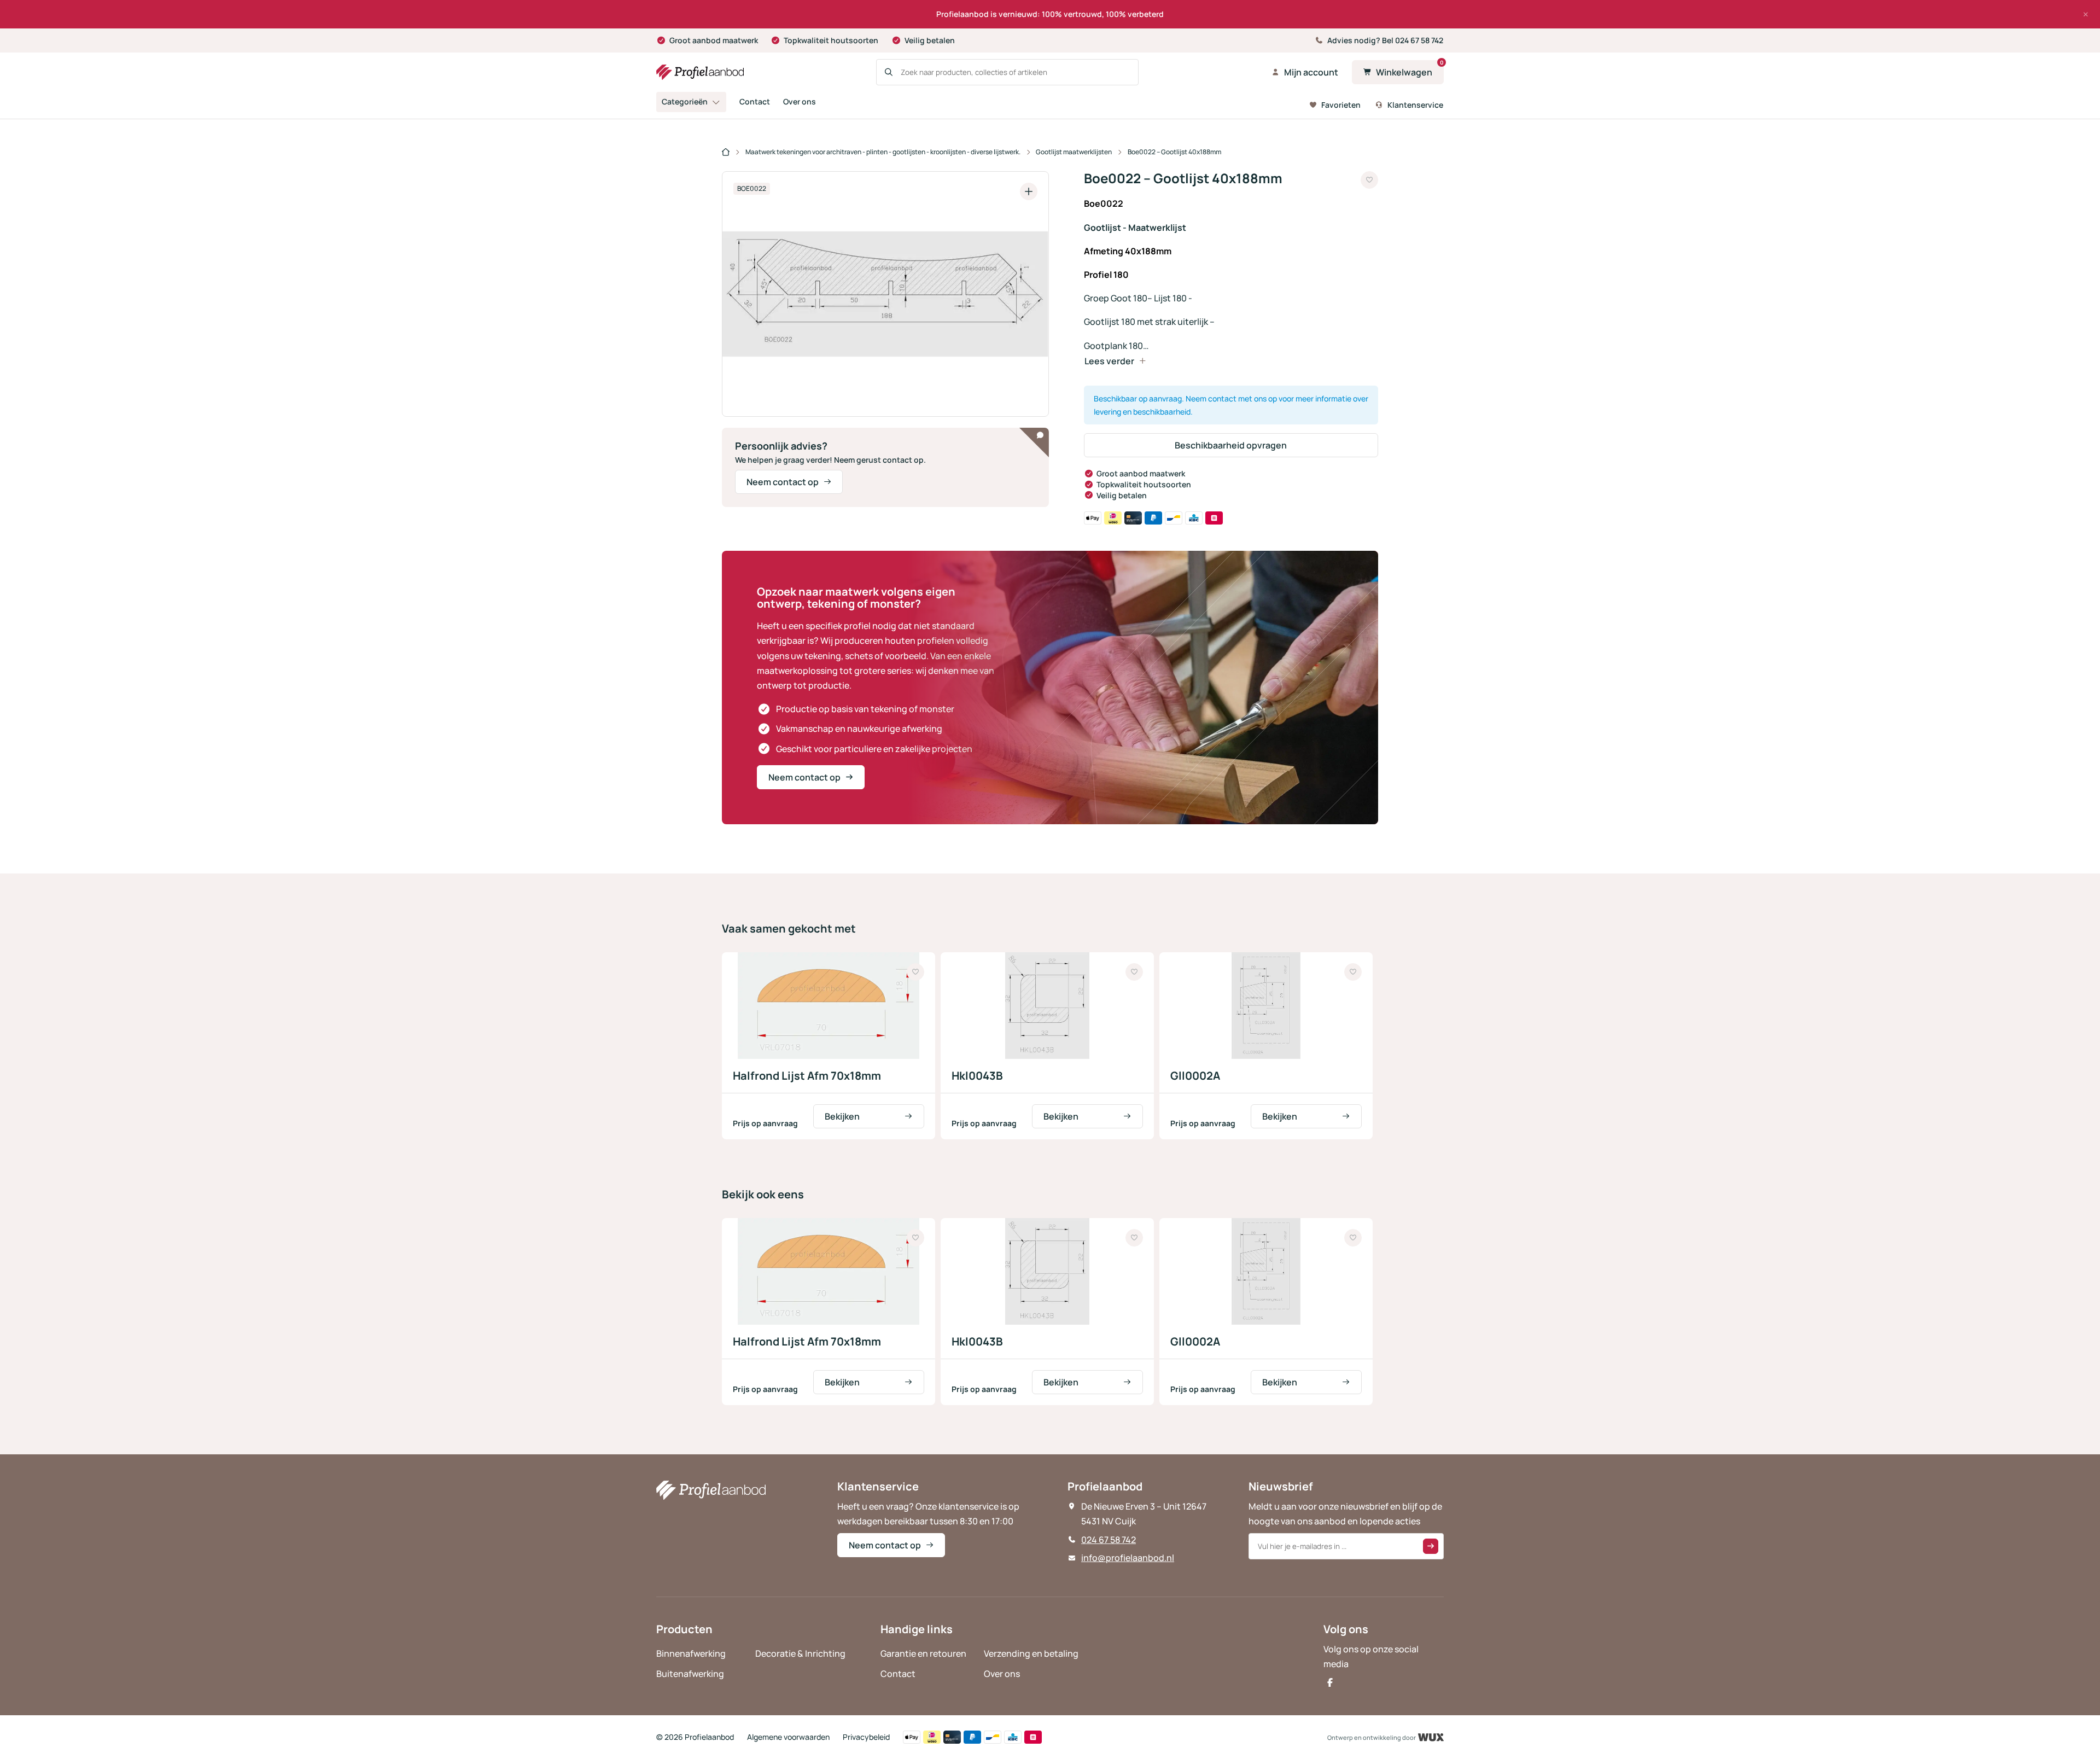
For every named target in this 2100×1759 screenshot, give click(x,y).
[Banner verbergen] (2086, 14)
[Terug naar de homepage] (700, 72)
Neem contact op (783, 482)
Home (726, 153)
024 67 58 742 (1109, 1540)
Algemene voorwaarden (788, 1737)
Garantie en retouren (923, 1653)
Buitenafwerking (690, 1674)
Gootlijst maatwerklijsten (1074, 152)
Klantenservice (1415, 105)
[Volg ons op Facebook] (1330, 1682)
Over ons (800, 101)
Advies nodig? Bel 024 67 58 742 (1385, 40)
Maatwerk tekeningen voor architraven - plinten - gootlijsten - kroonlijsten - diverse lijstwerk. (883, 152)
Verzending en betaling (1031, 1653)
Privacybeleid (866, 1737)
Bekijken (842, 1116)
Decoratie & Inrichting (800, 1653)
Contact (755, 101)
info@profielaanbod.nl (1128, 1558)
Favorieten (1341, 105)
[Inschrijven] (1431, 1546)
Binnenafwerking (691, 1653)
